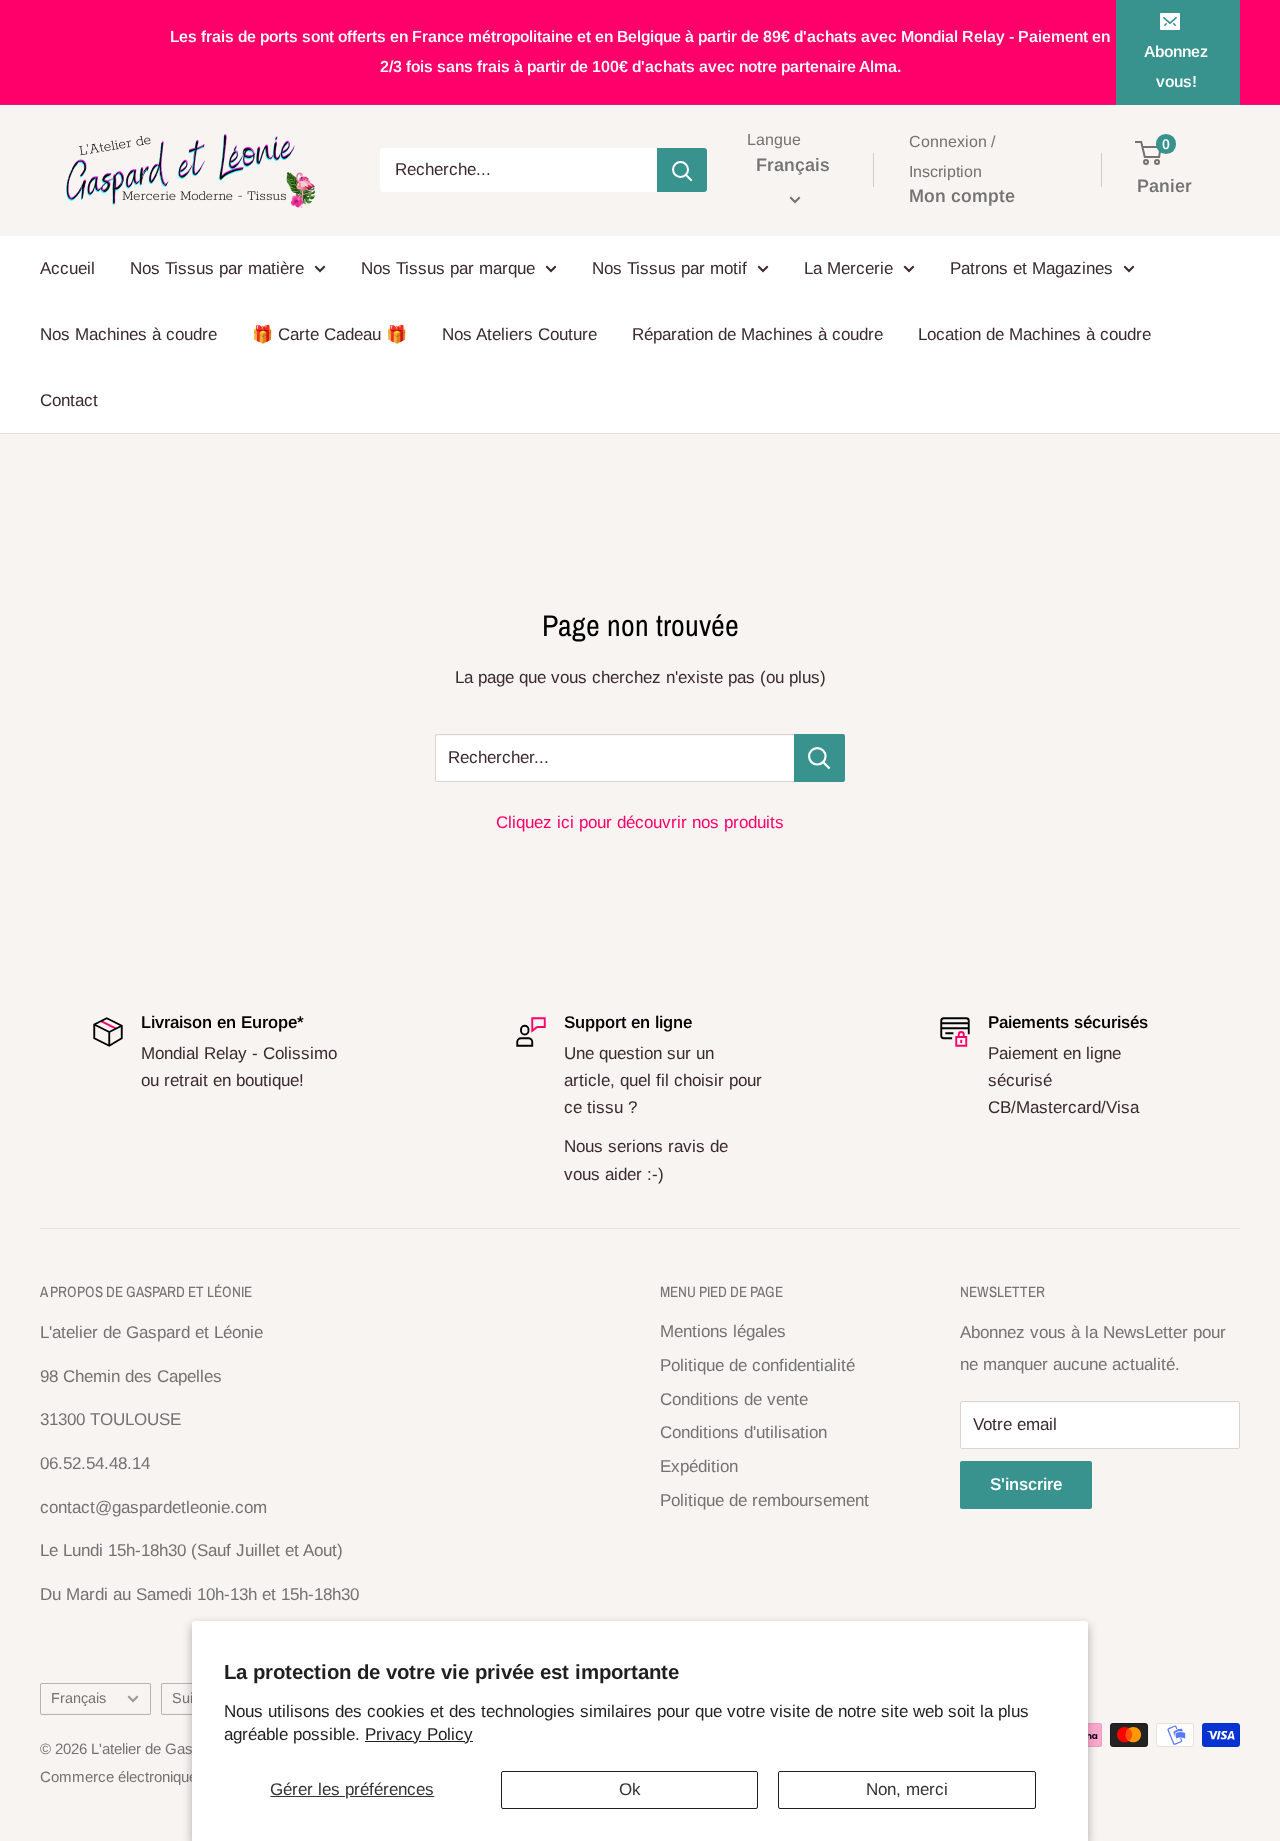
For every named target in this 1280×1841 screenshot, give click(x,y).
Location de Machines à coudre (1034, 334)
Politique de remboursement (764, 1500)
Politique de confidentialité (757, 1365)
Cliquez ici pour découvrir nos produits (640, 822)
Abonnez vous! (1176, 66)
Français (78, 1698)
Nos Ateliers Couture (519, 334)
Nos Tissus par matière (217, 268)
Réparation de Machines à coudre (757, 334)
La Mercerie (848, 268)
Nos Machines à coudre (128, 334)
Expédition (699, 1466)
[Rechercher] (682, 170)
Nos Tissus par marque (448, 268)
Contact (69, 400)
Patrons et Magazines (1031, 268)
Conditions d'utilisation (743, 1432)
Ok (630, 1789)
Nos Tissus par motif (669, 268)
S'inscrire (1026, 1484)
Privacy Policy (419, 1734)
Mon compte (962, 196)
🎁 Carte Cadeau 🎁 (329, 334)
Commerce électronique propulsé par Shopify (187, 1776)
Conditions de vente (734, 1399)
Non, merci (907, 1789)
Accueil (67, 268)
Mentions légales (723, 1331)
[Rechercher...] (819, 758)
